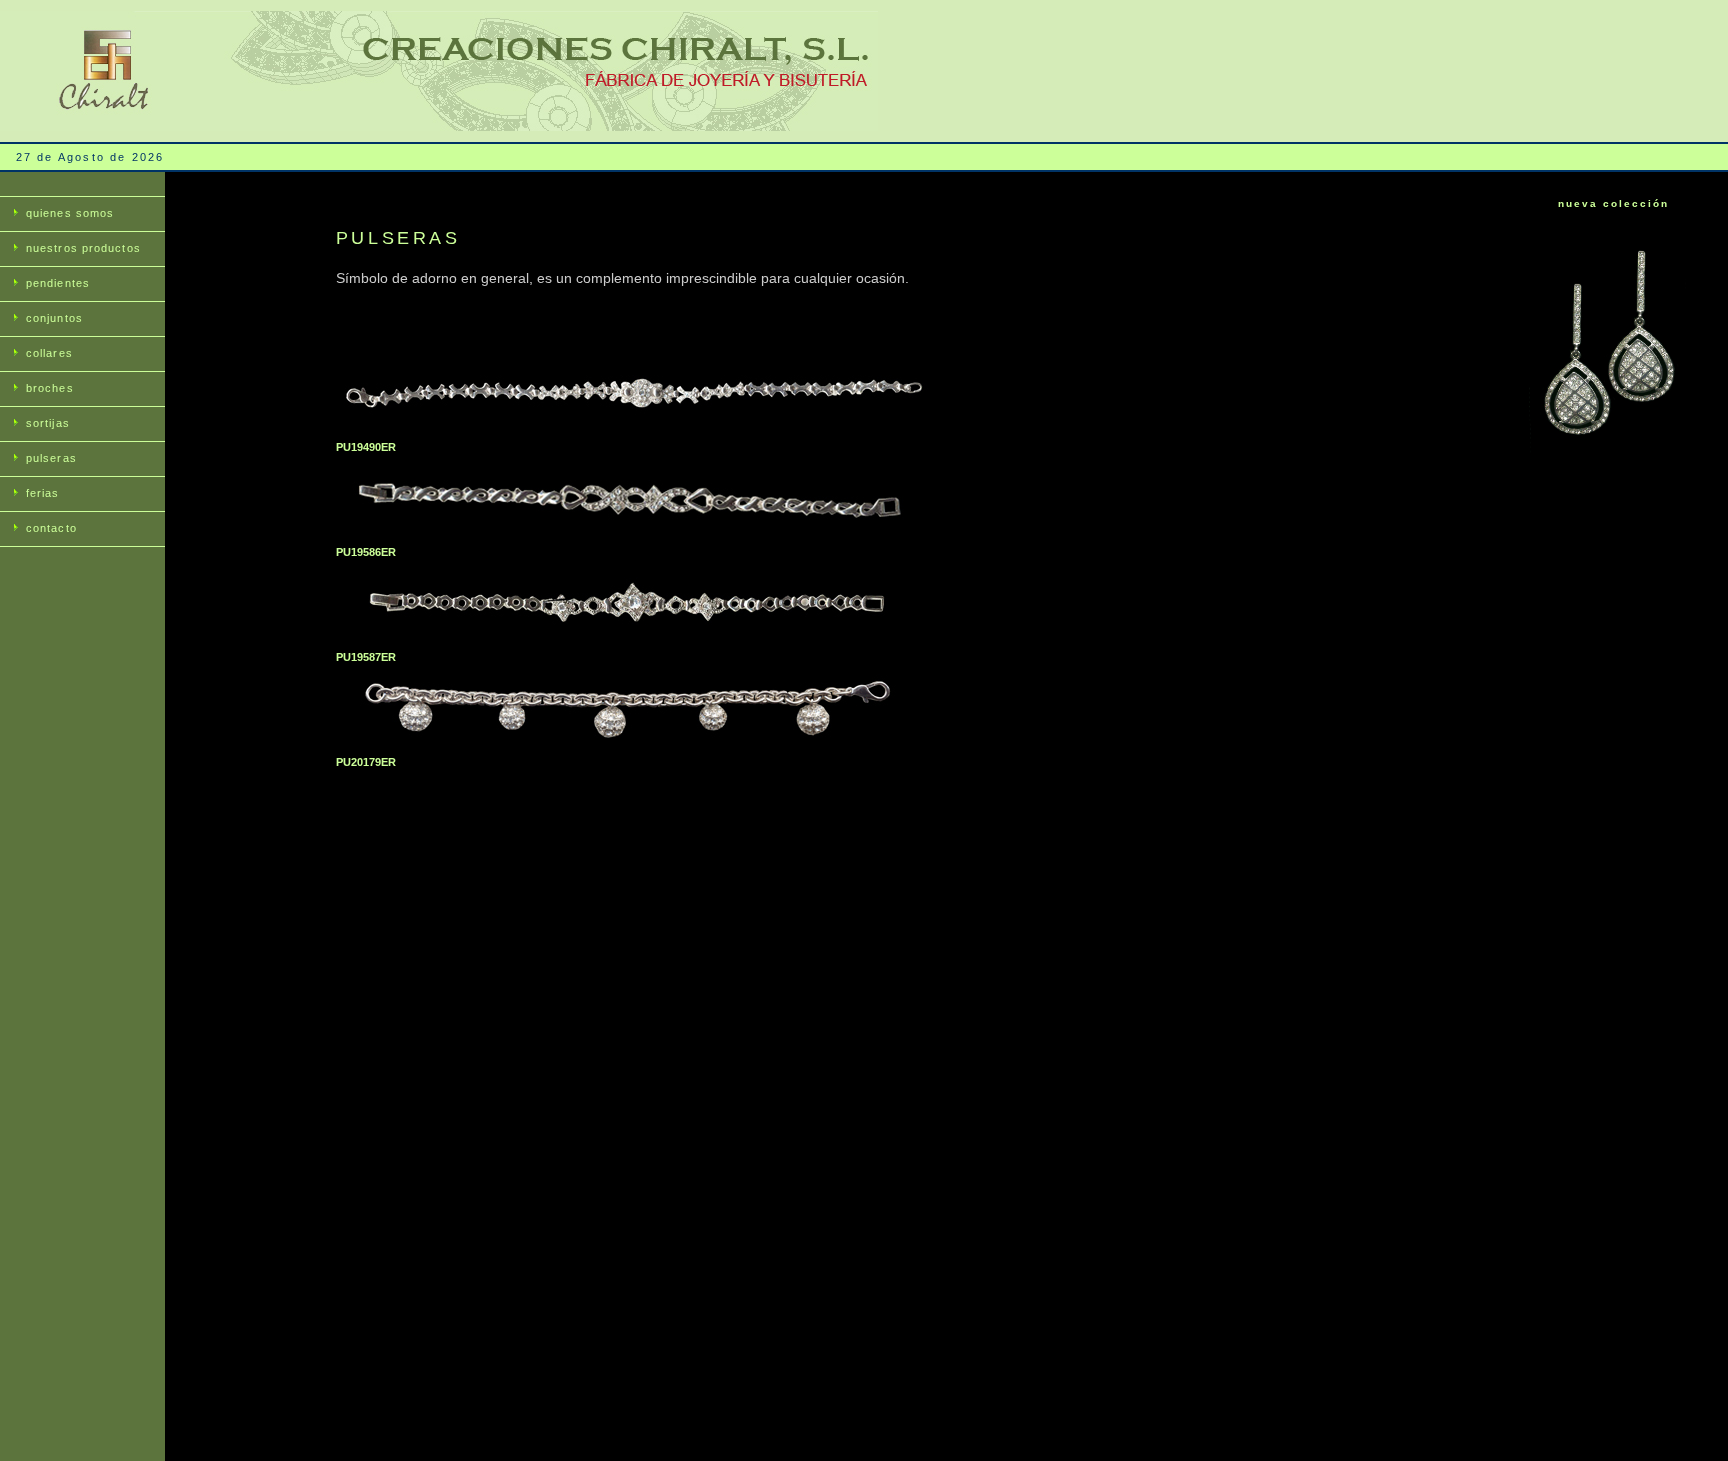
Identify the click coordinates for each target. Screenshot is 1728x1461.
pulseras (51, 458)
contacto (51, 528)
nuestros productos (83, 248)
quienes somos (70, 213)
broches (50, 388)
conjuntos (54, 318)
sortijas (48, 423)
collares (49, 353)
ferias (43, 493)
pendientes (58, 283)
